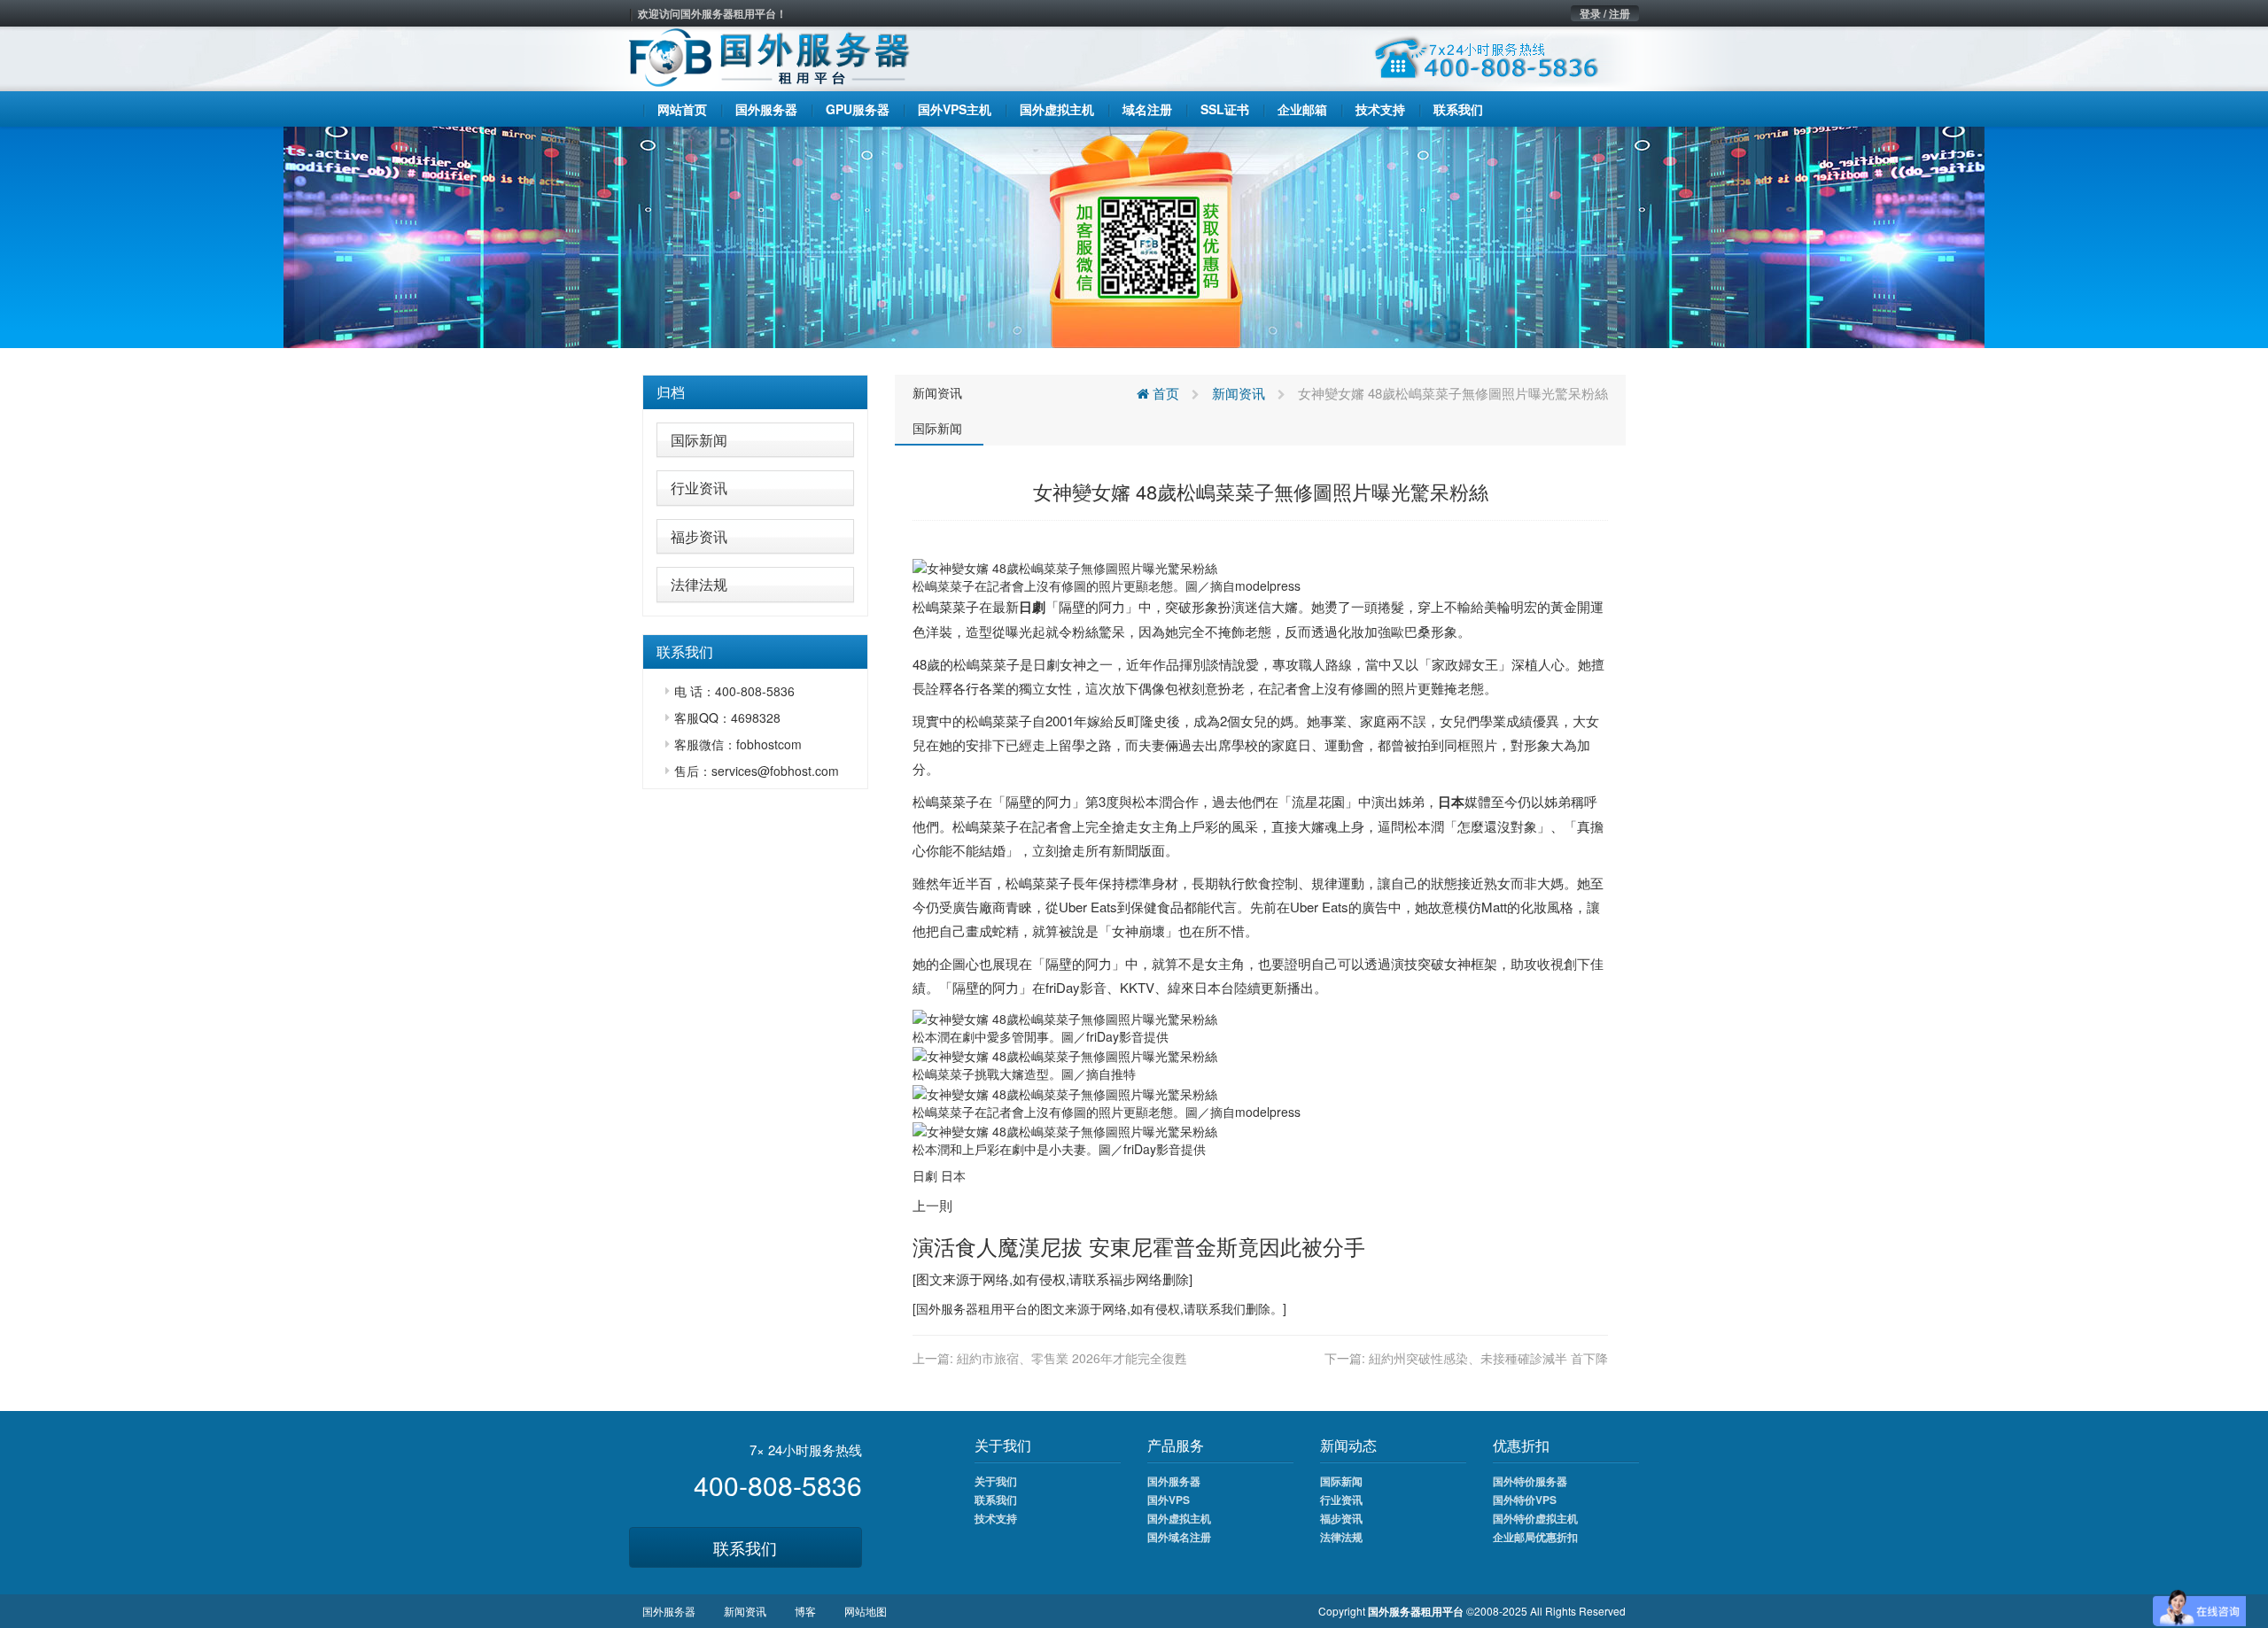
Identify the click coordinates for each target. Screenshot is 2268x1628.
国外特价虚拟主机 (1535, 1518)
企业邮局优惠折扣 (1535, 1537)
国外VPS (1169, 1500)
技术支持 (996, 1518)
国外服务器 (947, 1308)
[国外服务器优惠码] (1134, 236)
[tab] (755, 392)
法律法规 (699, 584)
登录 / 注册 (1605, 13)
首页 (1164, 393)
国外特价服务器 (1530, 1481)
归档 (671, 392)
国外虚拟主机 (1179, 1518)
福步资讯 (699, 536)
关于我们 (996, 1481)
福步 (1122, 1279)
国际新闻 (699, 440)
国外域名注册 (1179, 1537)
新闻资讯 (937, 392)
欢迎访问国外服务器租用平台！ (712, 13)
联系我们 (745, 1547)
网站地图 (866, 1611)
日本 (1451, 802)
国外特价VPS (1525, 1500)
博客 (805, 1611)
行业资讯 (699, 488)
